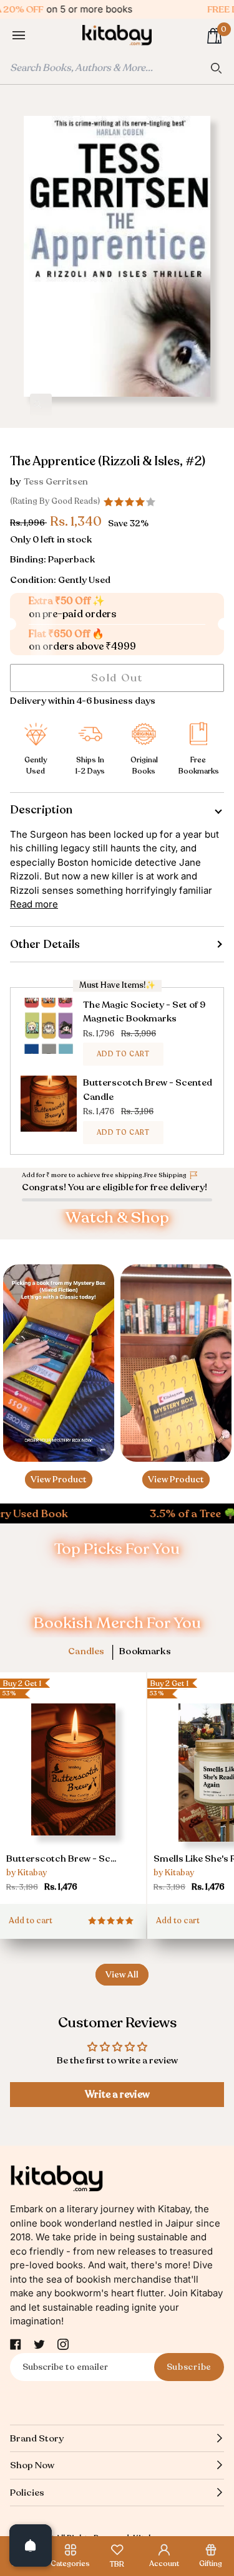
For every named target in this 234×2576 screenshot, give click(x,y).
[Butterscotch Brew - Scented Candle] (73, 1787)
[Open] (31, 2545)
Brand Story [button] (37, 2438)
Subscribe (189, 2367)
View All (122, 1975)
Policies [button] (27, 2493)
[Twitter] (39, 2344)
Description (41, 810)
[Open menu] (31, 36)
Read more (34, 904)
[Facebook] (16, 2344)
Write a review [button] (117, 2095)
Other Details (45, 944)
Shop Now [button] (32, 2465)
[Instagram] (63, 2344)
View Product (59, 1480)
